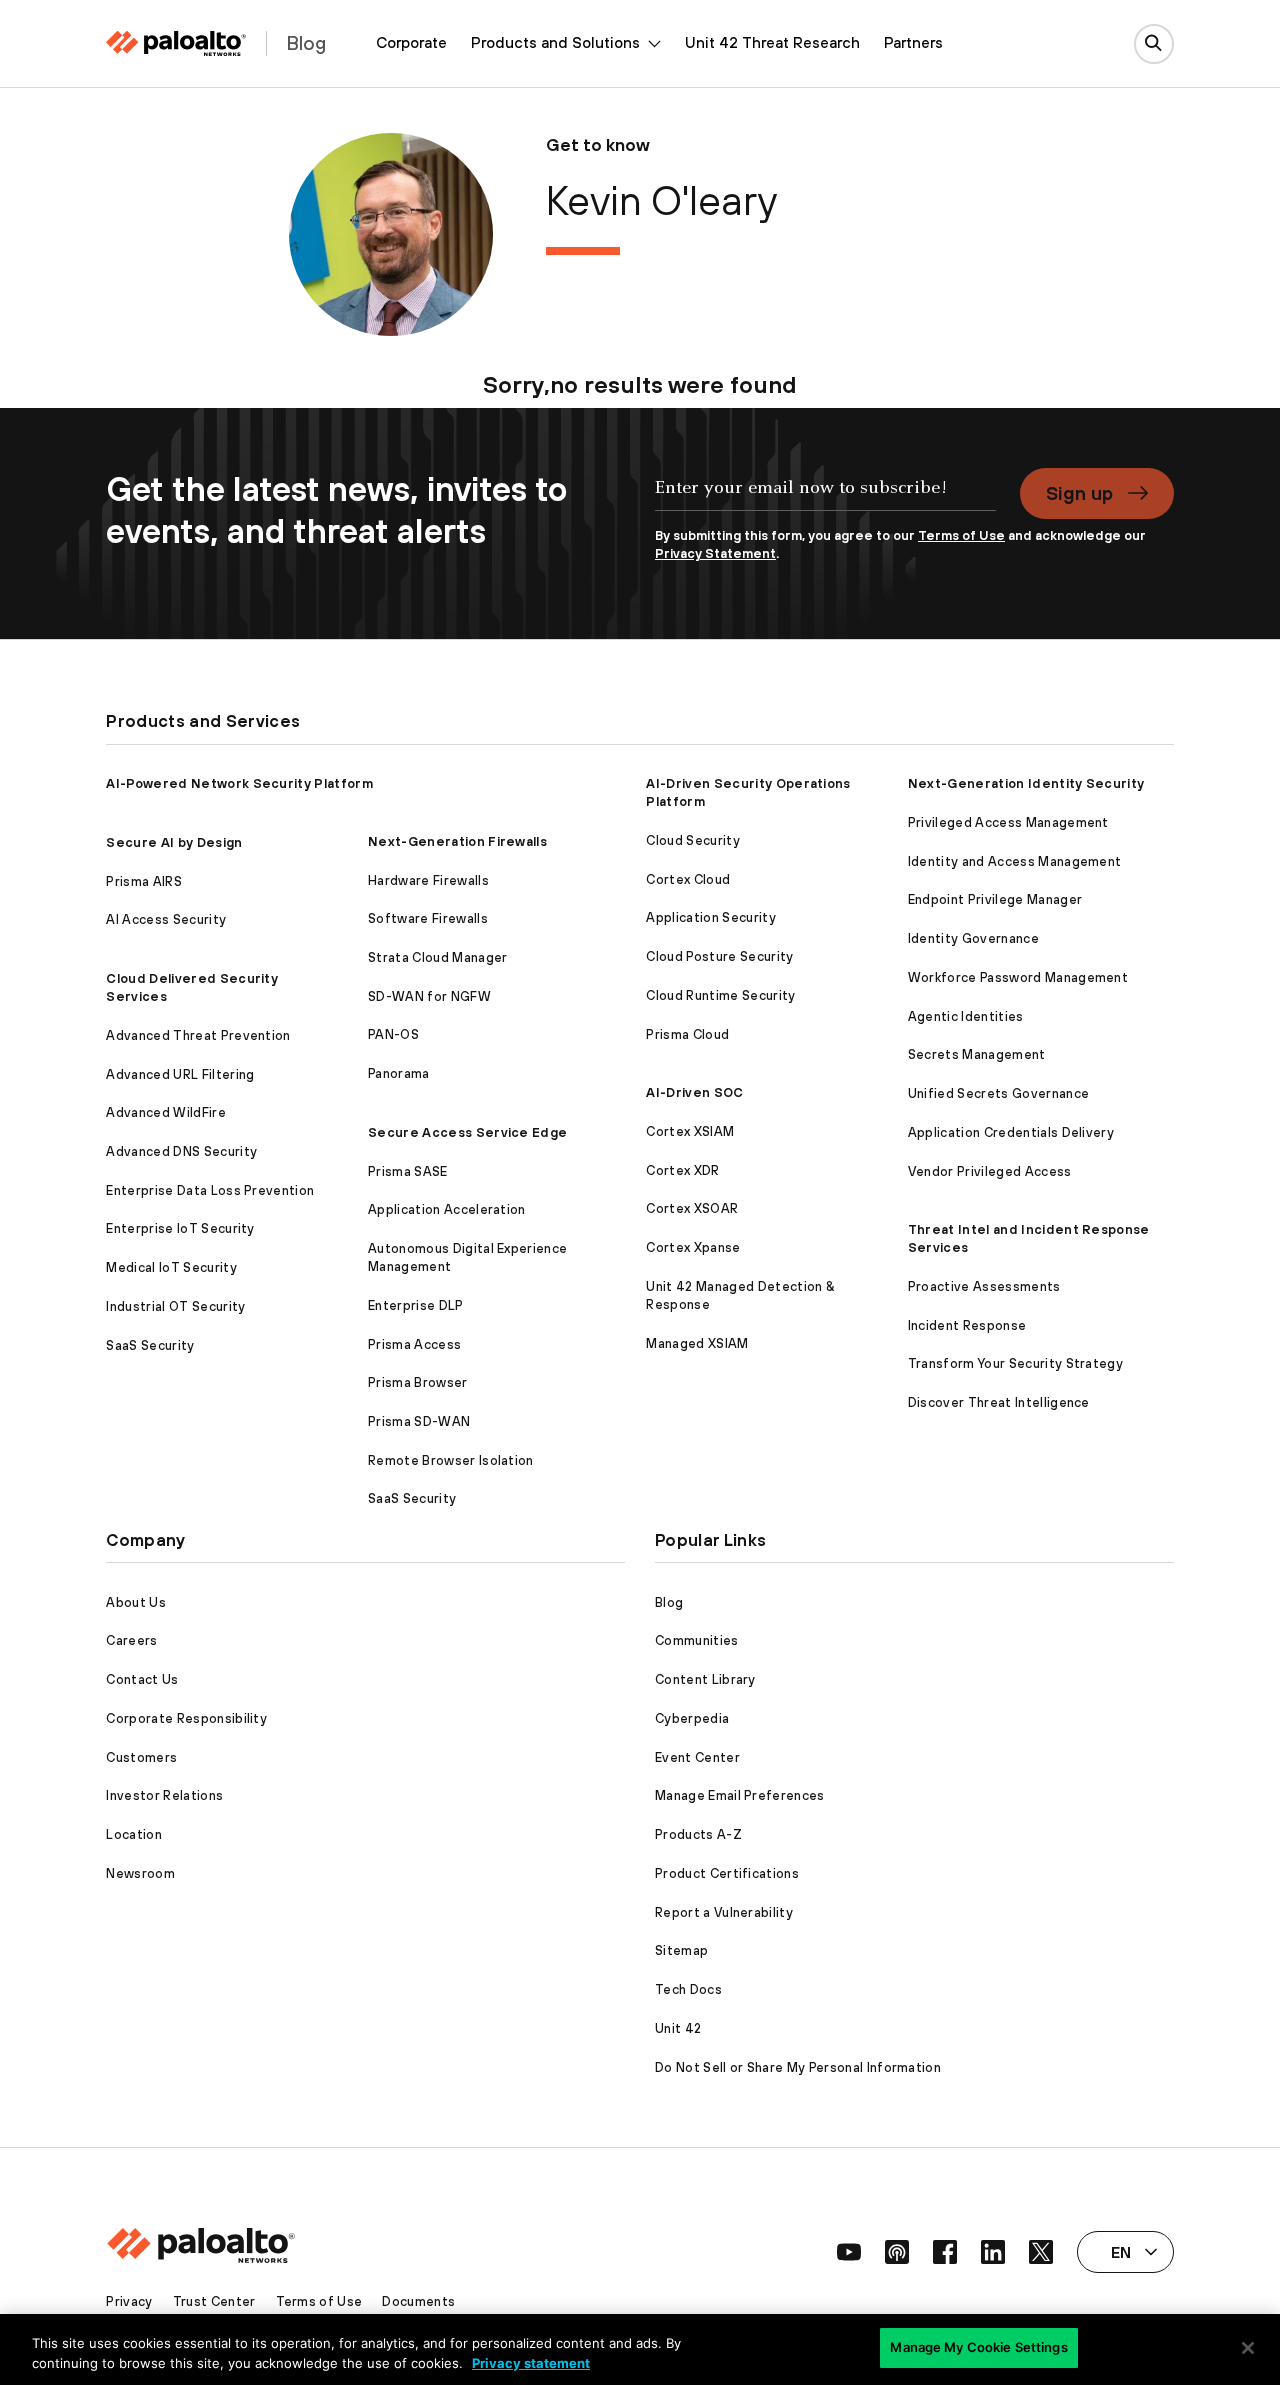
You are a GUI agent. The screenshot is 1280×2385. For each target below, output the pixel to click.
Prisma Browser (417, 1382)
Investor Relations (164, 1795)
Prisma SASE (408, 1171)
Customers (141, 1757)
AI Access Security (166, 919)
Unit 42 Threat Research (772, 42)
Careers (131, 1640)
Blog (669, 1602)
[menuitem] (411, 43)
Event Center (697, 1757)
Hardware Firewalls (428, 880)
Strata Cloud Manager (437, 957)
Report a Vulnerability (724, 1912)
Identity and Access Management (1015, 861)
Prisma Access (414, 1344)
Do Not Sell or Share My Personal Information (798, 2067)
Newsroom (140, 1873)
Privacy (129, 2301)
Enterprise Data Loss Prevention (210, 1190)
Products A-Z (698, 1834)
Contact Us (142, 1679)
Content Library (705, 1679)
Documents (418, 2301)
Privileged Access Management (1008, 822)
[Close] (1248, 2348)
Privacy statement (531, 2363)
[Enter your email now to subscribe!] (825, 498)
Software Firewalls (428, 918)
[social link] (849, 2252)
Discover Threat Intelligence (999, 1402)
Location (134, 1834)
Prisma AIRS (144, 881)
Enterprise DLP (415, 1305)
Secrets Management (977, 1054)
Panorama (399, 1073)
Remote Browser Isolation (451, 1460)
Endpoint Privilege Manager (995, 899)
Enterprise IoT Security (180, 1228)
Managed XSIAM (697, 1343)
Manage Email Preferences (740, 1795)
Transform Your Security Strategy (1015, 1363)
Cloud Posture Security (719, 956)
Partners (913, 42)
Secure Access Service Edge (467, 1132)
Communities (697, 1640)
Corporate (411, 42)
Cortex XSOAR (692, 1208)
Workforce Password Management (1018, 977)
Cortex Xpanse (693, 1247)
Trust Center (214, 2301)
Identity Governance (973, 938)
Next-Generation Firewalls (457, 841)
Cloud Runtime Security (720, 995)
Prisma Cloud (687, 1034)
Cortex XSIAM (690, 1131)
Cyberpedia (692, 1718)
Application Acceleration (447, 1209)
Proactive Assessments (984, 1286)
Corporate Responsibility (186, 1718)
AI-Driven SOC (694, 1092)
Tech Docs (688, 1989)
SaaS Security (150, 1345)
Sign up (1079, 493)
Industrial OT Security (175, 1306)
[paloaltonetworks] (176, 43)
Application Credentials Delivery (1011, 1132)
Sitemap (681, 1950)
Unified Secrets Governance (998, 1093)
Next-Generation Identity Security (1026, 783)
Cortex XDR (682, 1170)
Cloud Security (692, 840)
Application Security (710, 917)
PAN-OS (393, 1034)
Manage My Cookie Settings (978, 2347)
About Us (136, 1602)
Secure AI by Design (174, 842)
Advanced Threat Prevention (198, 1035)
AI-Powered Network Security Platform (239, 783)
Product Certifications (727, 1873)
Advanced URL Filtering (180, 1074)
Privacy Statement (715, 553)
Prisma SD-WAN (419, 1421)
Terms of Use (961, 535)
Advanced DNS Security (181, 1151)
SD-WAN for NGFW (429, 996)
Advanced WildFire (165, 1112)
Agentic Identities (966, 1016)
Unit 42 (678, 2028)
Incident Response (967, 1325)
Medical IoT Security (171, 1267)
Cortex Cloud (688, 879)
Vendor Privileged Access (990, 1171)
